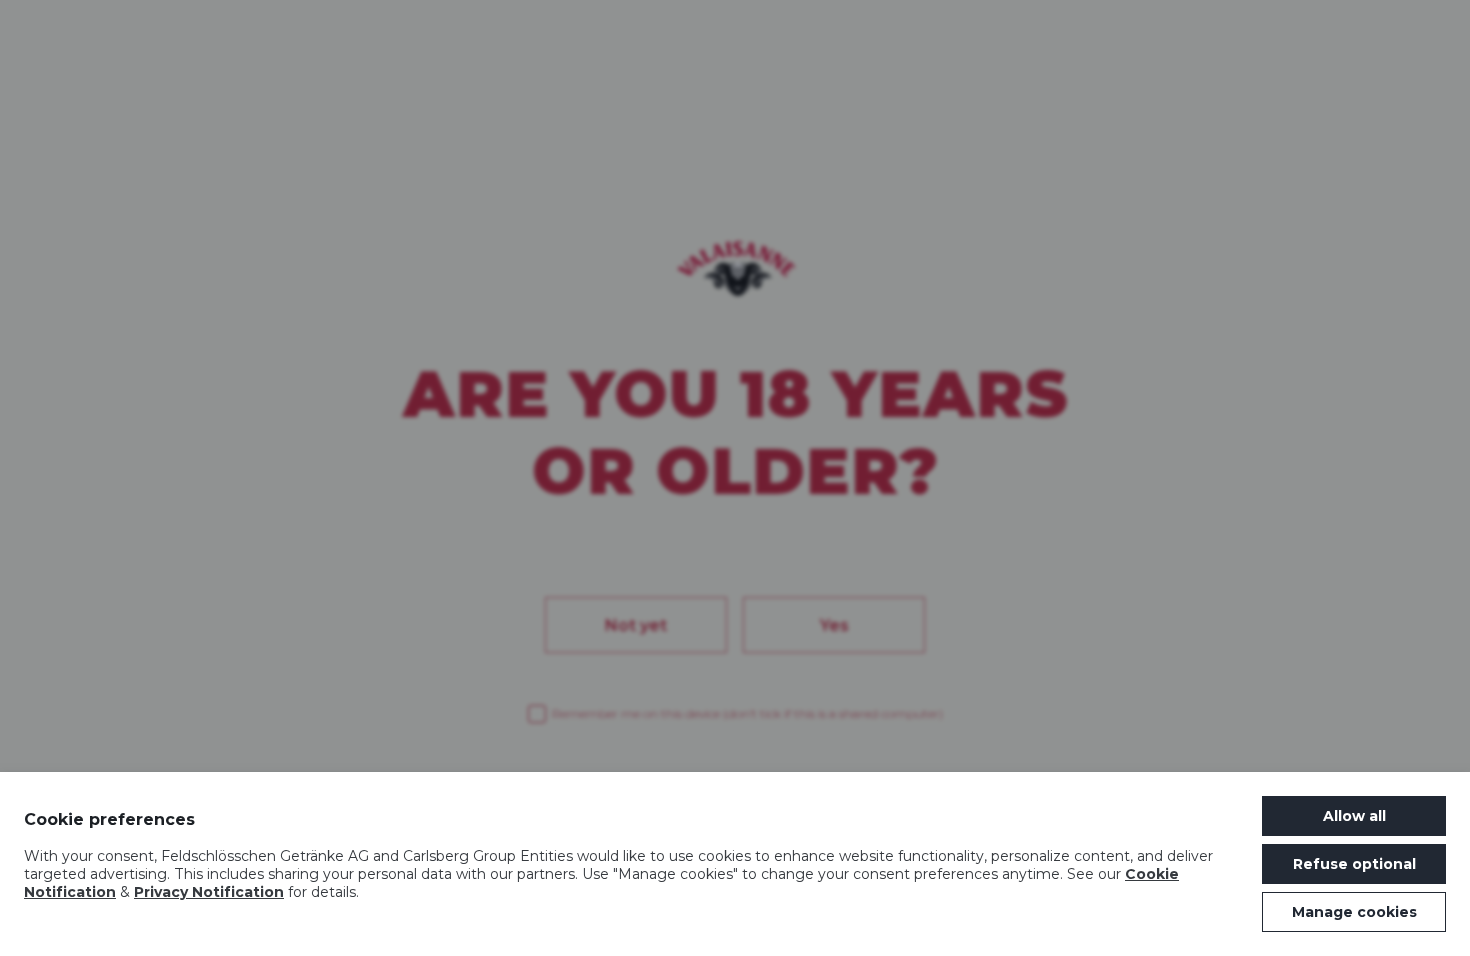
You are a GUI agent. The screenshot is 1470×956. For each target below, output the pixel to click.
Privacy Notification (209, 892)
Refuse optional (1354, 864)
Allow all (1354, 816)
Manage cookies (1354, 912)
